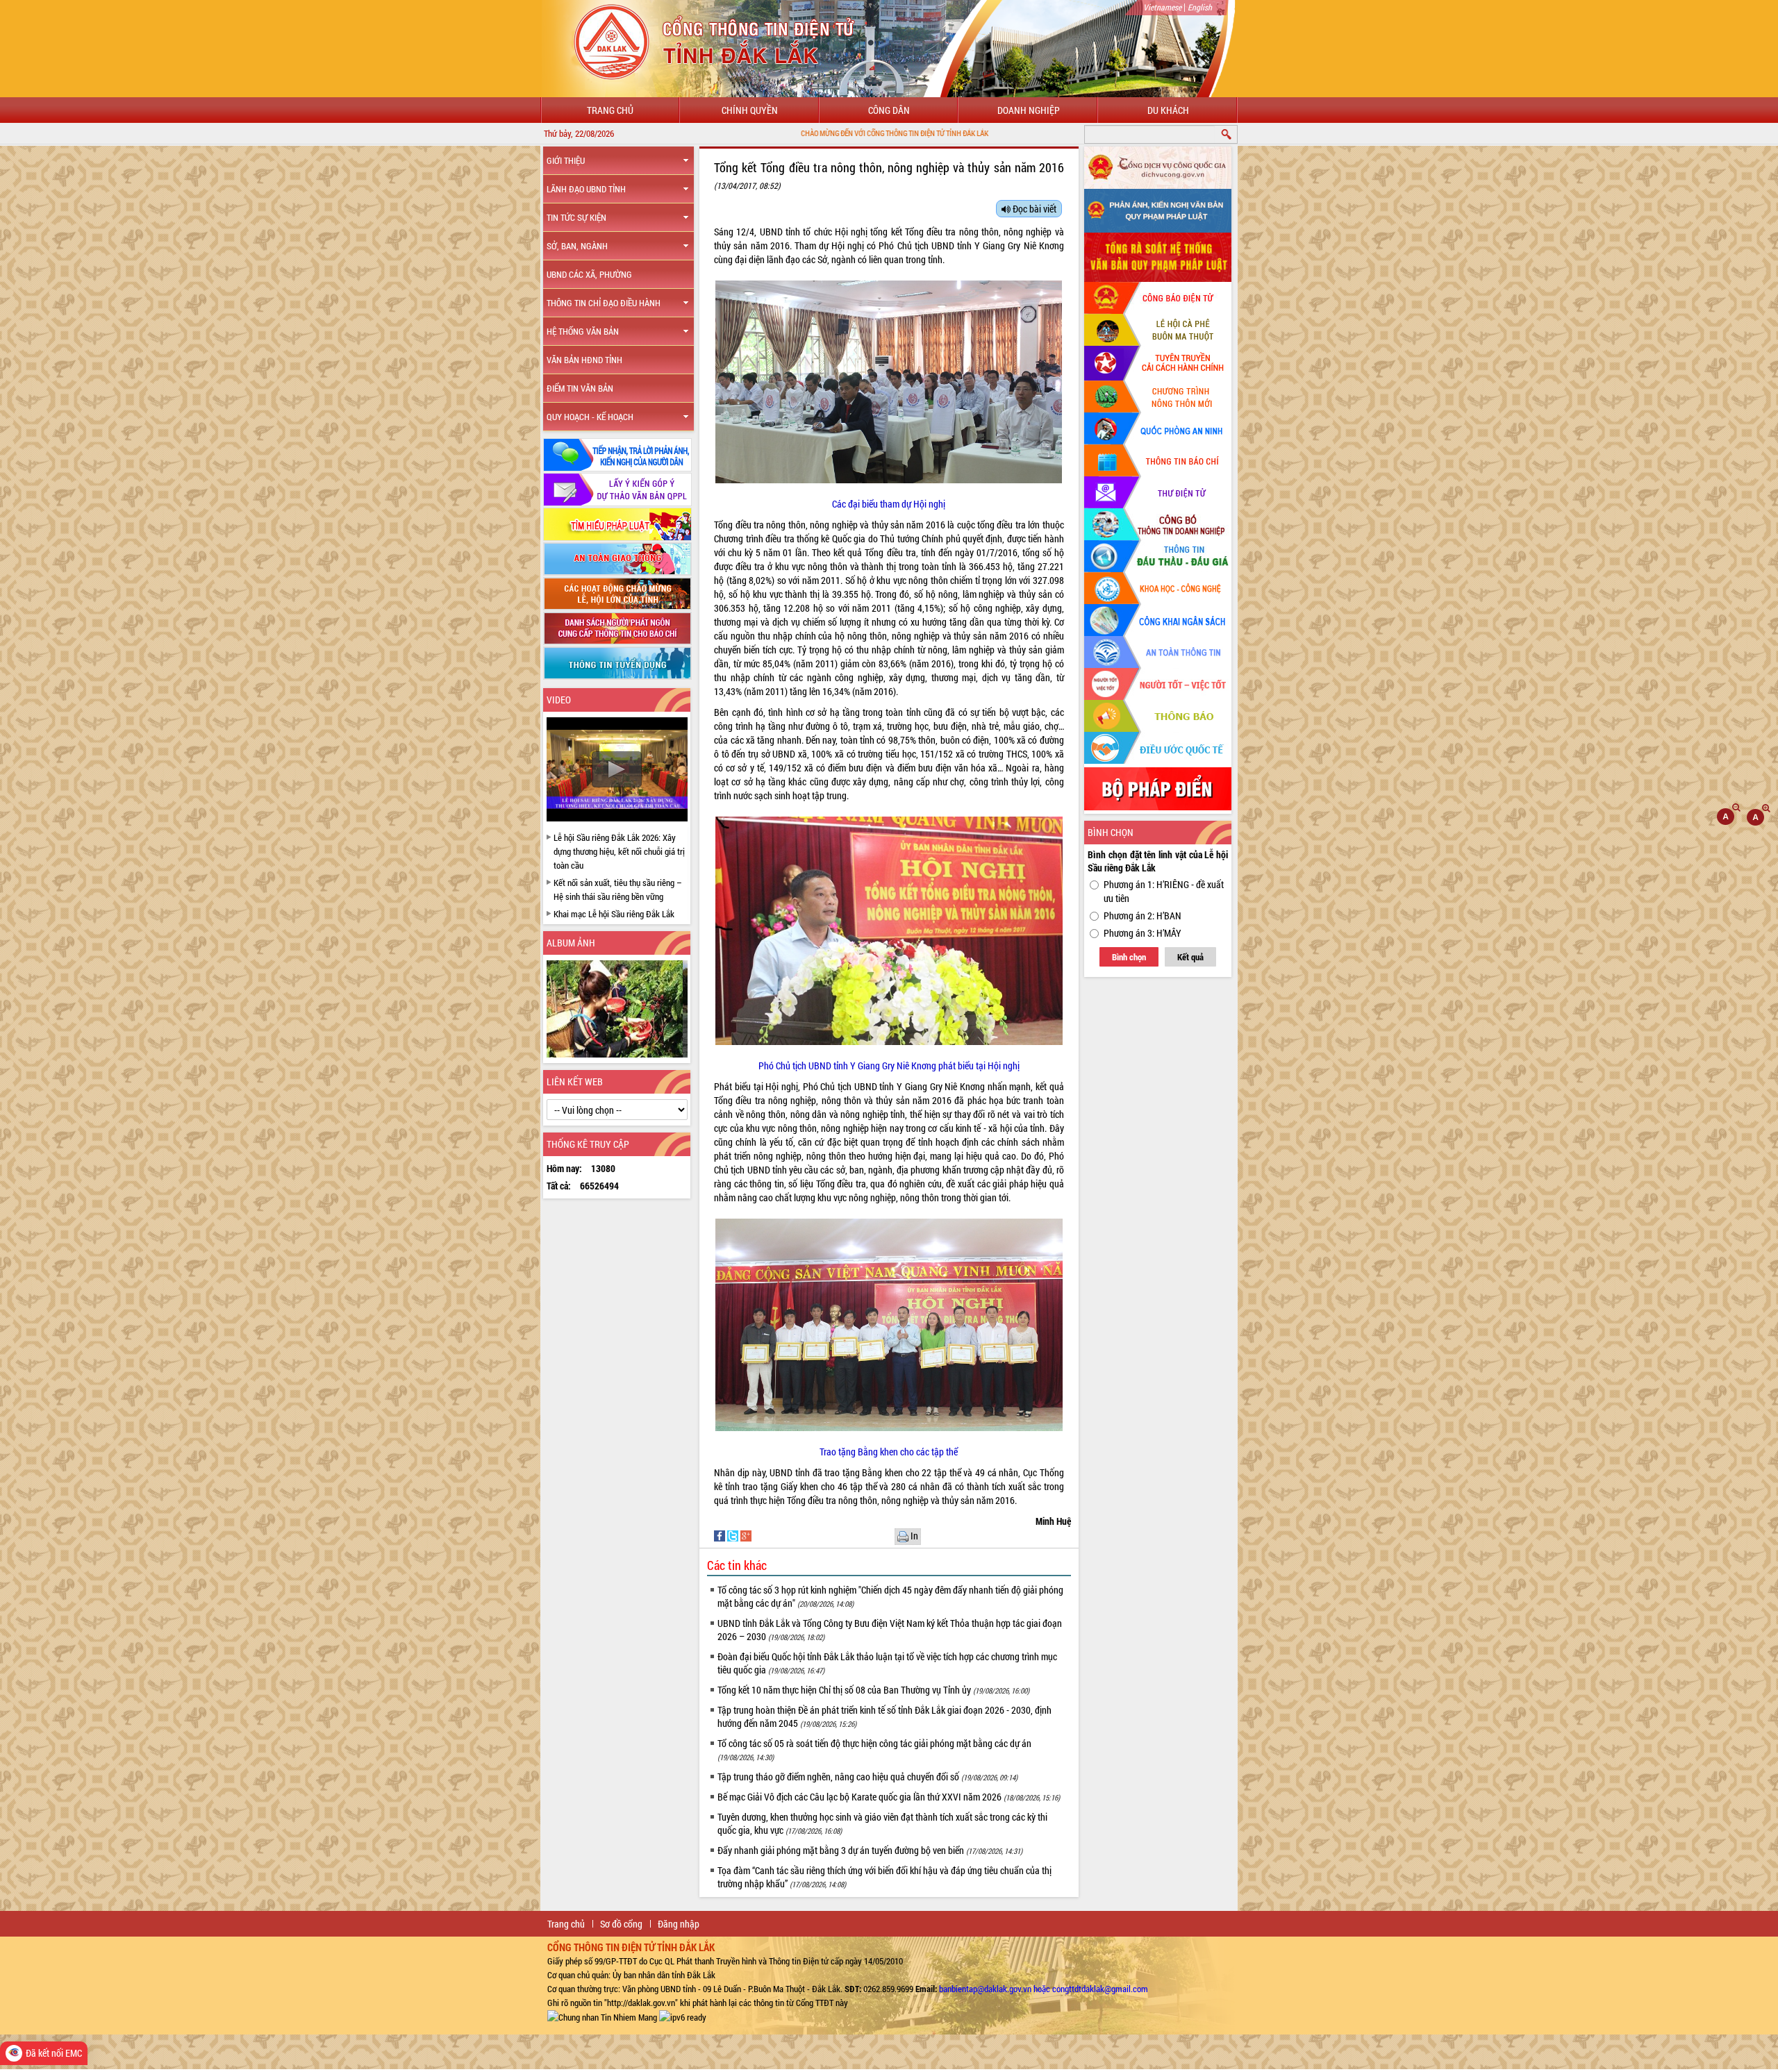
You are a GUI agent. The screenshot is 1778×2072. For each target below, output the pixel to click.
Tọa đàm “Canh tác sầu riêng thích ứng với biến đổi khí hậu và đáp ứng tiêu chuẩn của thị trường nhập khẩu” (884, 1877)
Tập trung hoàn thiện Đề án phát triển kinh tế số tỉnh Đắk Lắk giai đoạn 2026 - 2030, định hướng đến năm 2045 (884, 1716)
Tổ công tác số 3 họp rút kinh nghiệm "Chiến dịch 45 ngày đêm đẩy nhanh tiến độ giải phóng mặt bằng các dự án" (890, 1596)
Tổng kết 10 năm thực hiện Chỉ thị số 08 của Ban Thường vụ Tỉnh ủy (873, 1690)
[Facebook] (721, 1535)
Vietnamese (1162, 7)
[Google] (746, 1535)
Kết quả (1190, 957)
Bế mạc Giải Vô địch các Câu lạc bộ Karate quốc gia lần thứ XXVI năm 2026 (889, 1797)
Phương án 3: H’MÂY (1143, 933)
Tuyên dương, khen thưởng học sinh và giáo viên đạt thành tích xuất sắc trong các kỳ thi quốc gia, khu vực (882, 1823)
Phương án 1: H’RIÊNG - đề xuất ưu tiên (1164, 891)
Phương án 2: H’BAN (1143, 916)
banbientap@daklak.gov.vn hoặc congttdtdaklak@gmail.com (1044, 1989)
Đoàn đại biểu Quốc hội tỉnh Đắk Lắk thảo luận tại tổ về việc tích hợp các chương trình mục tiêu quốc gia (887, 1663)
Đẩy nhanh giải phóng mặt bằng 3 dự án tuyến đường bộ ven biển (870, 1850)
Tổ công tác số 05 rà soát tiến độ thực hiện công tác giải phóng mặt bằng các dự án (874, 1749)
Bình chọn (1129, 957)
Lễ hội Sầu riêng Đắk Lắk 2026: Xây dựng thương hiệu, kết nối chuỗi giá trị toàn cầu (619, 851)
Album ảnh (571, 943)
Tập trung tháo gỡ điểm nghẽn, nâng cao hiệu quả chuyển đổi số (867, 1777)
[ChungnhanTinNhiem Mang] (602, 2016)
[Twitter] (734, 1535)
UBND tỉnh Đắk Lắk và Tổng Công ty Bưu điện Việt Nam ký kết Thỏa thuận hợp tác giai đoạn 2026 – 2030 (890, 1630)
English (1200, 7)
